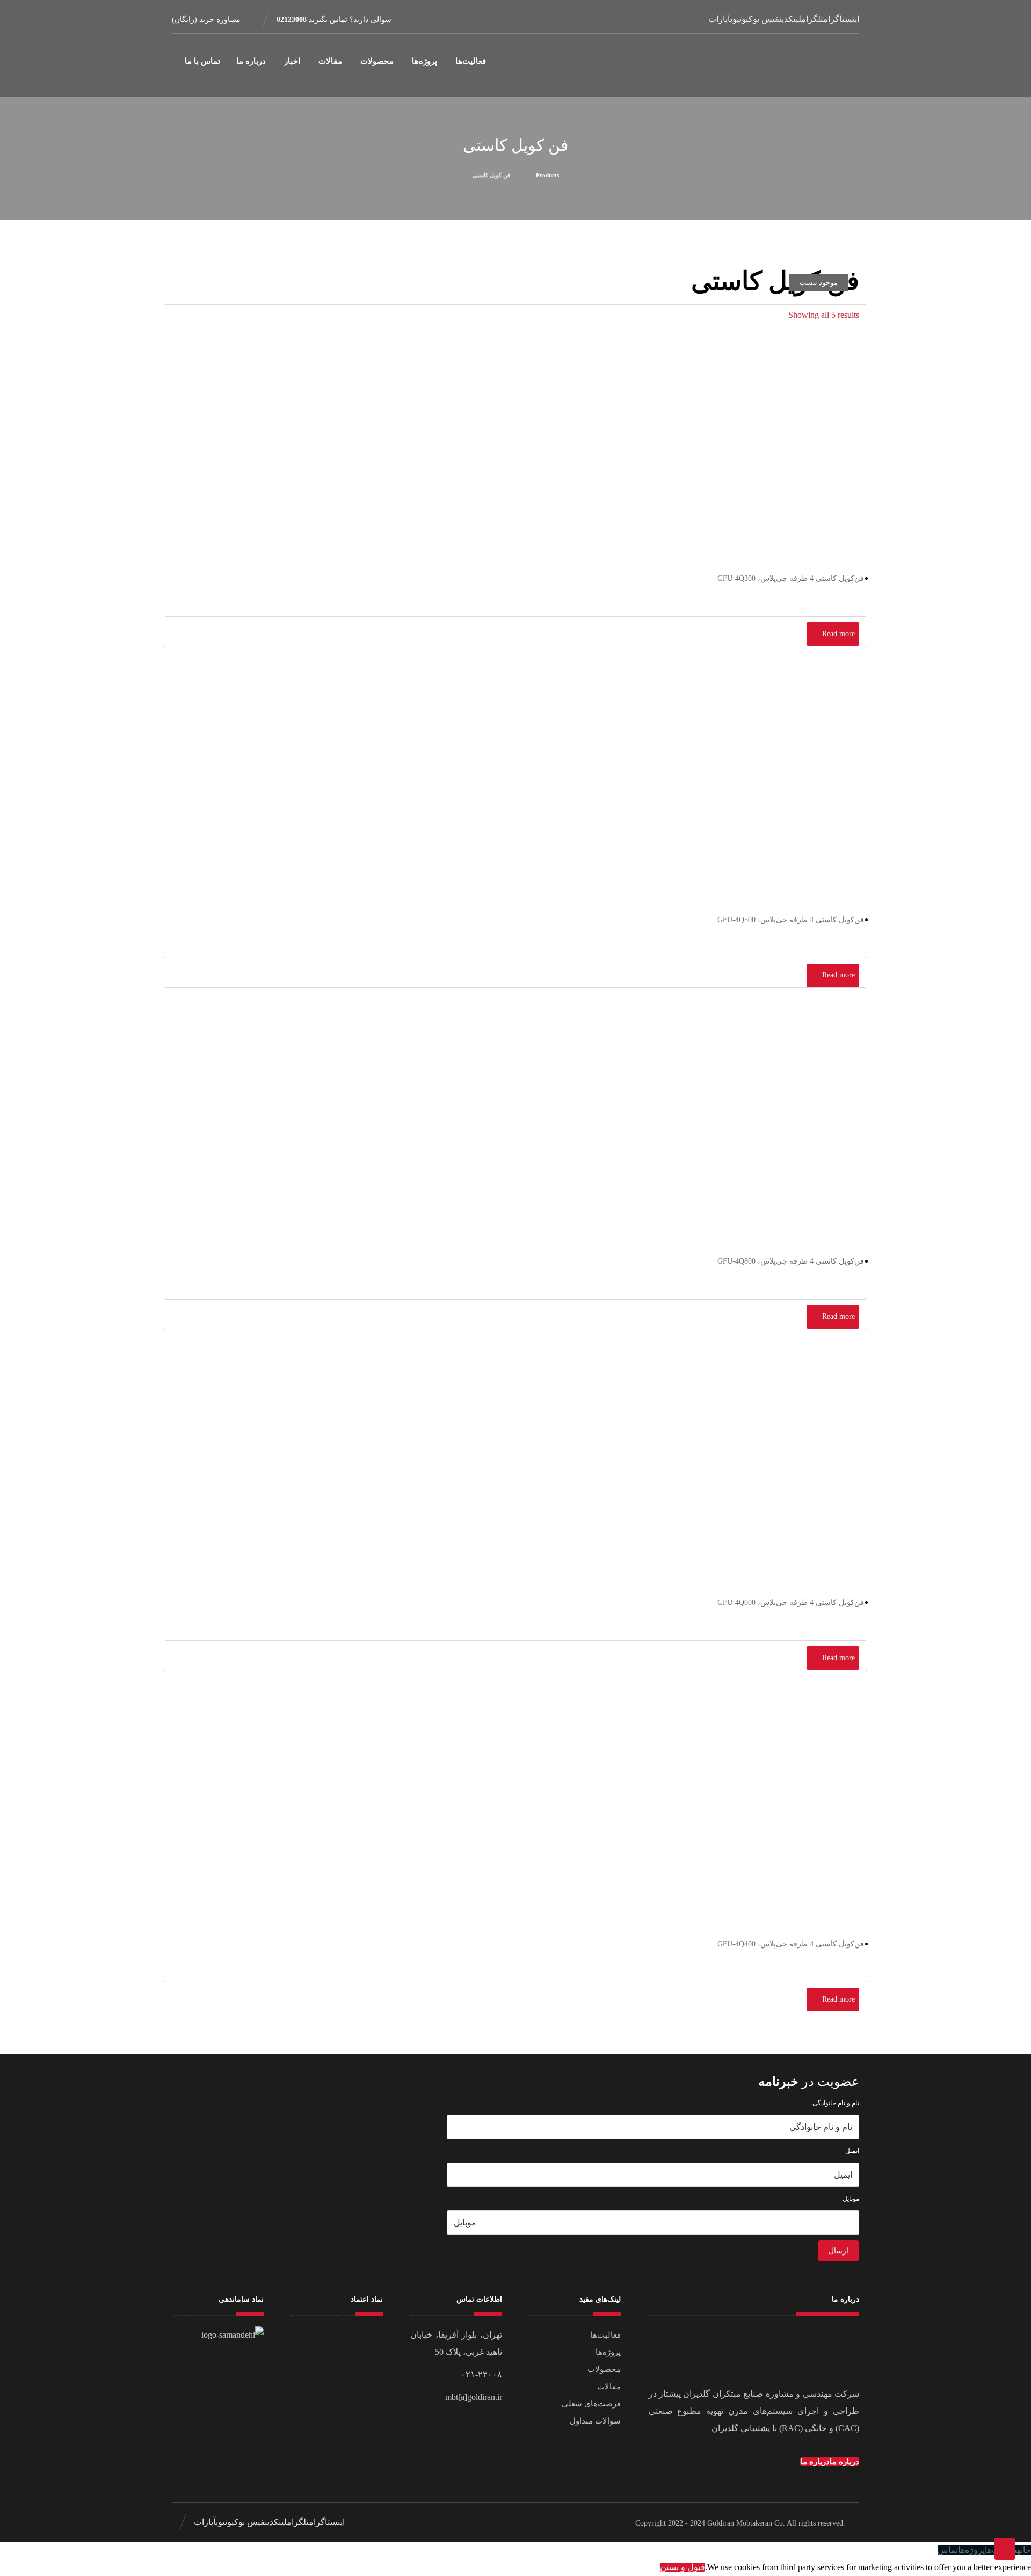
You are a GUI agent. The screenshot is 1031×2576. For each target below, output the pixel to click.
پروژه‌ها (608, 2352)
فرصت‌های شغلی (591, 2404)
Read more (838, 634)
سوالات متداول (595, 2421)
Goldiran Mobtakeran (740, 2523)
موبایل (851, 2199)
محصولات (604, 2369)
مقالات (609, 2387)
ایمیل (852, 2151)
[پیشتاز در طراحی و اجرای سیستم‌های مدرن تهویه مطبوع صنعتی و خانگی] (812, 65)
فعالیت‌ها (605, 2335)
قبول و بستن (683, 2567)
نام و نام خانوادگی (836, 2103)
